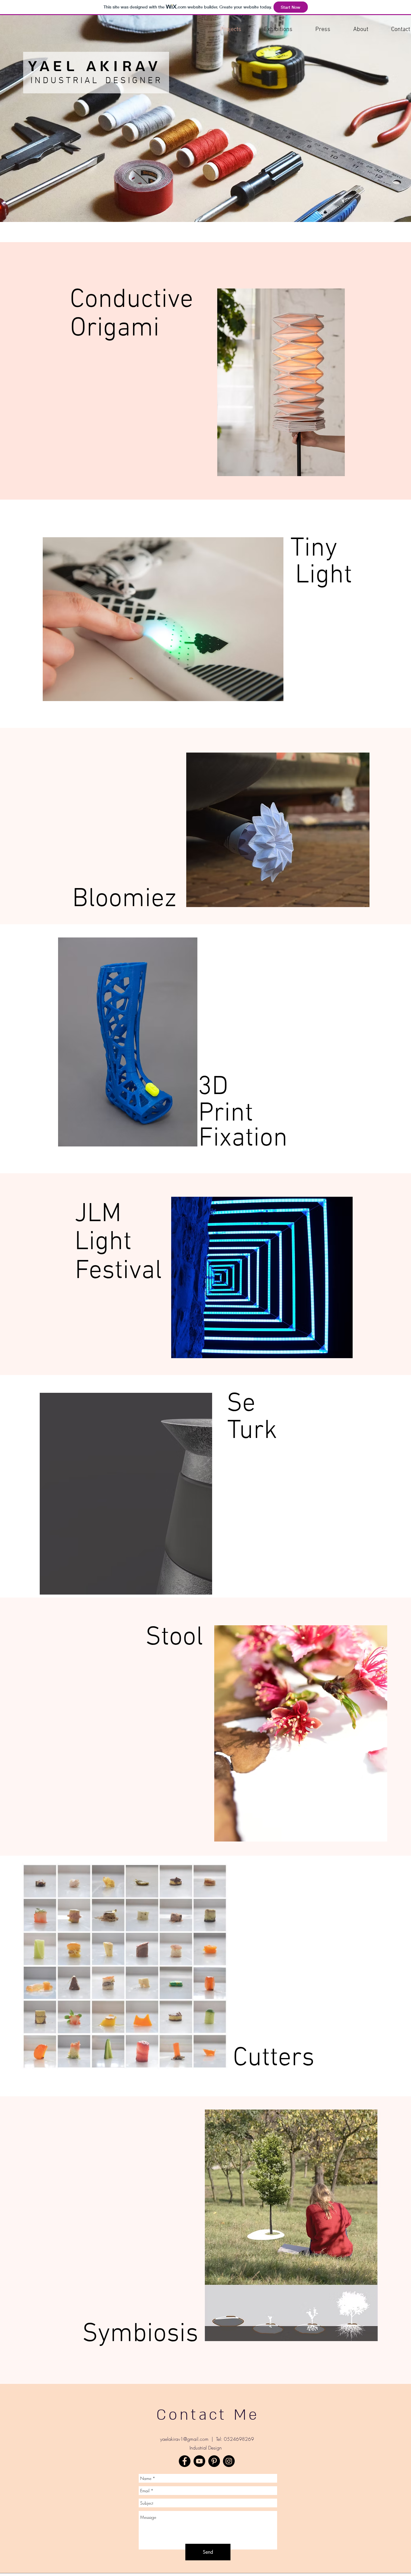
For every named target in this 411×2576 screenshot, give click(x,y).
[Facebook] (185, 2461)
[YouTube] (199, 2461)
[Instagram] (229, 2461)
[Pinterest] (214, 2461)
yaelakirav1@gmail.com (184, 2439)
